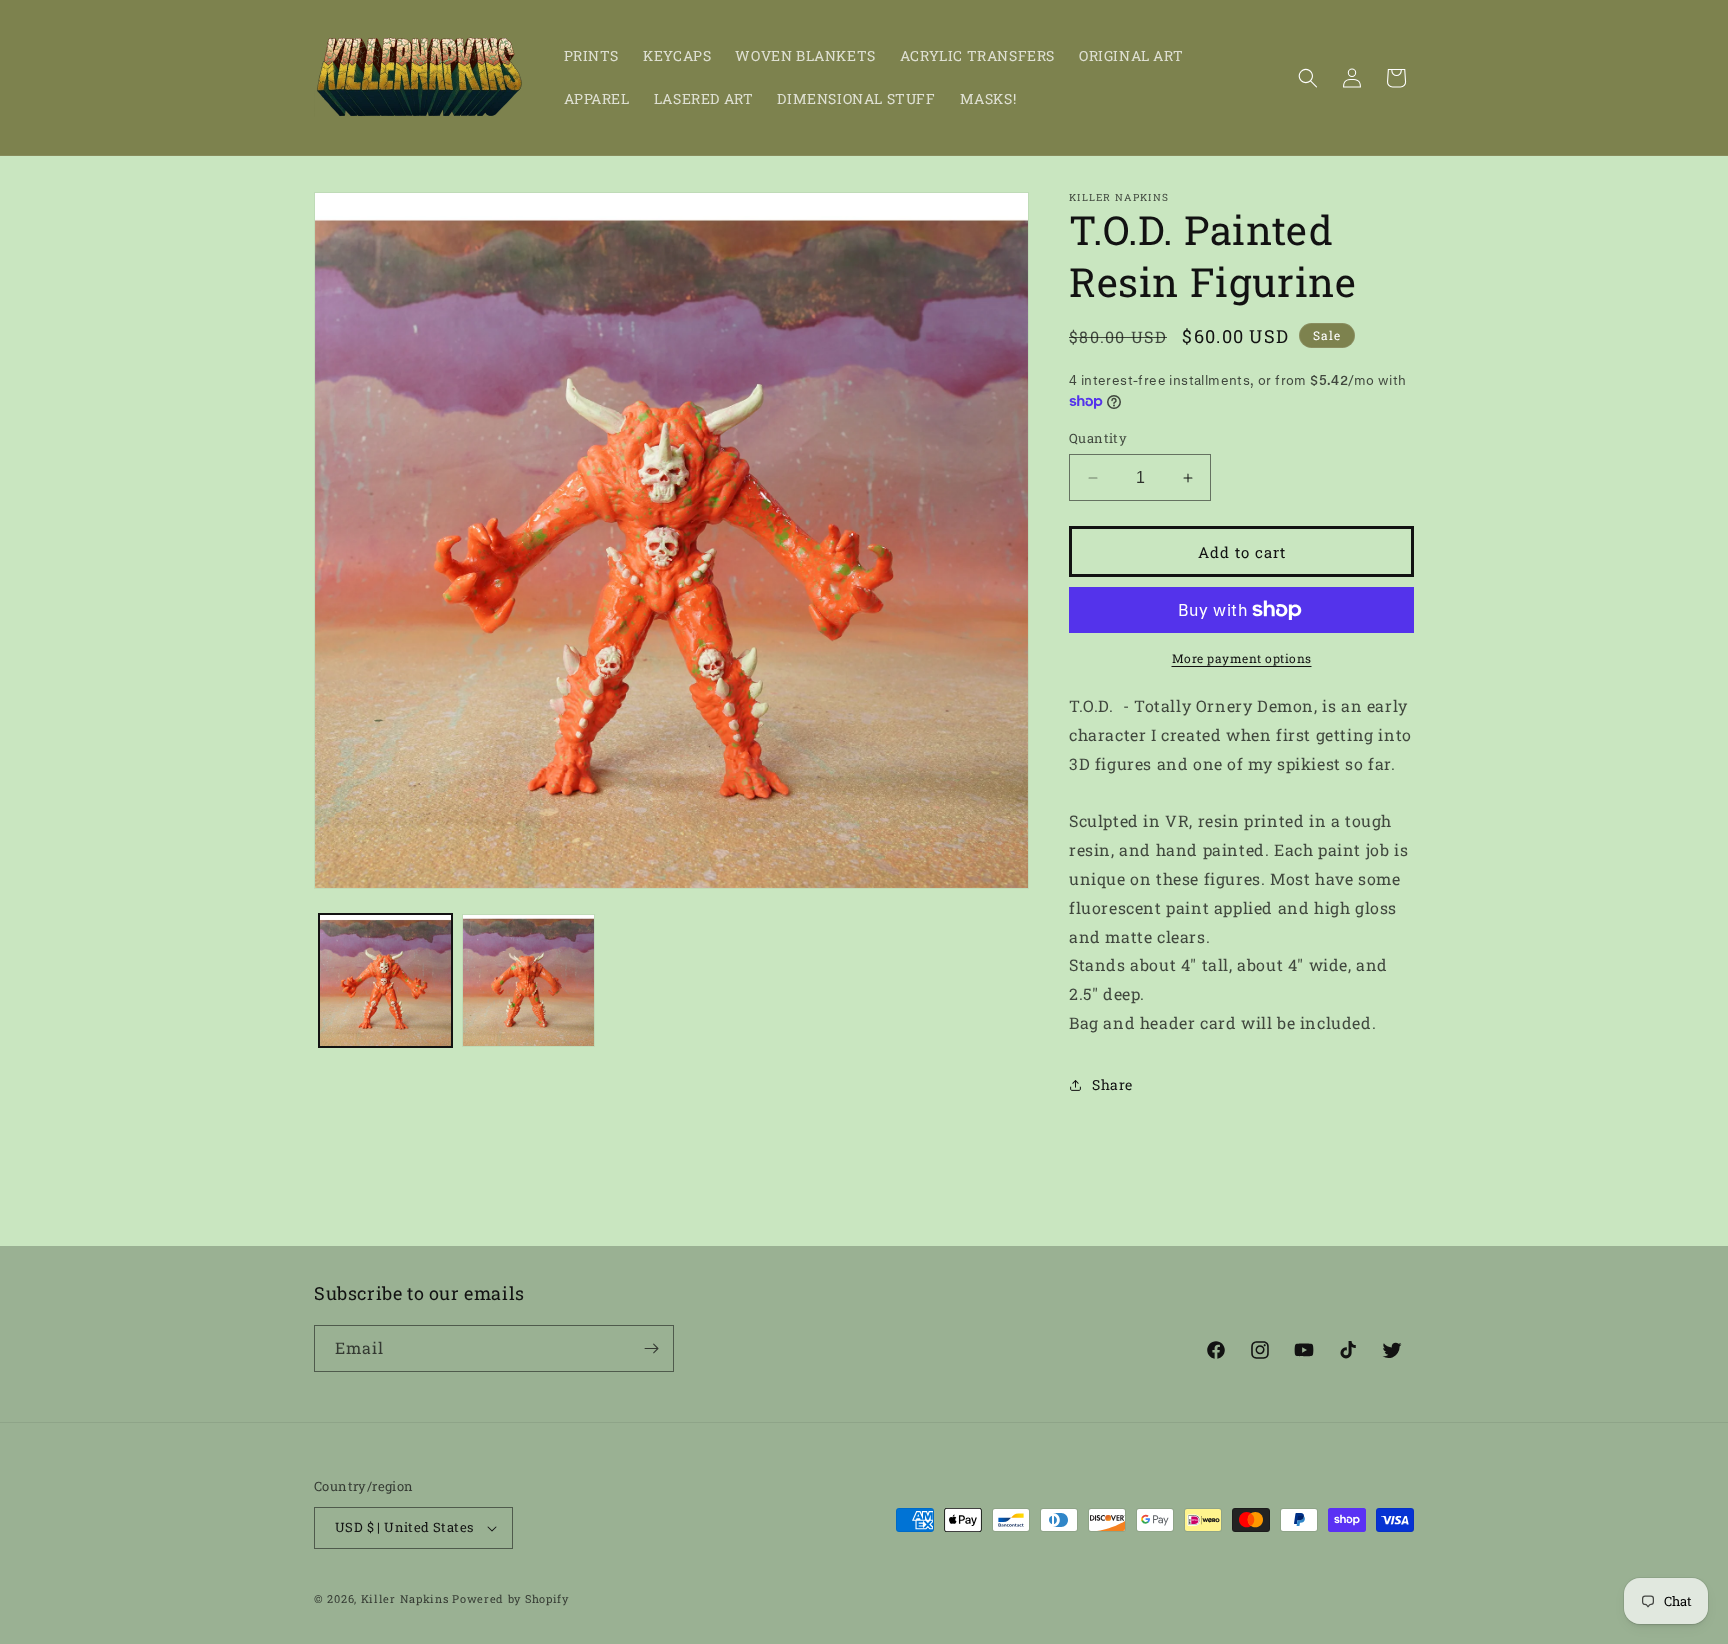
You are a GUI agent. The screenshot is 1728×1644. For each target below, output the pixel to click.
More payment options (1242, 658)
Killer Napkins (405, 1598)
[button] (1308, 78)
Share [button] (1112, 1084)
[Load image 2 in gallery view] (528, 980)
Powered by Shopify (510, 1598)
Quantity (1098, 438)
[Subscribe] (651, 1348)
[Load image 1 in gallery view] (385, 980)
